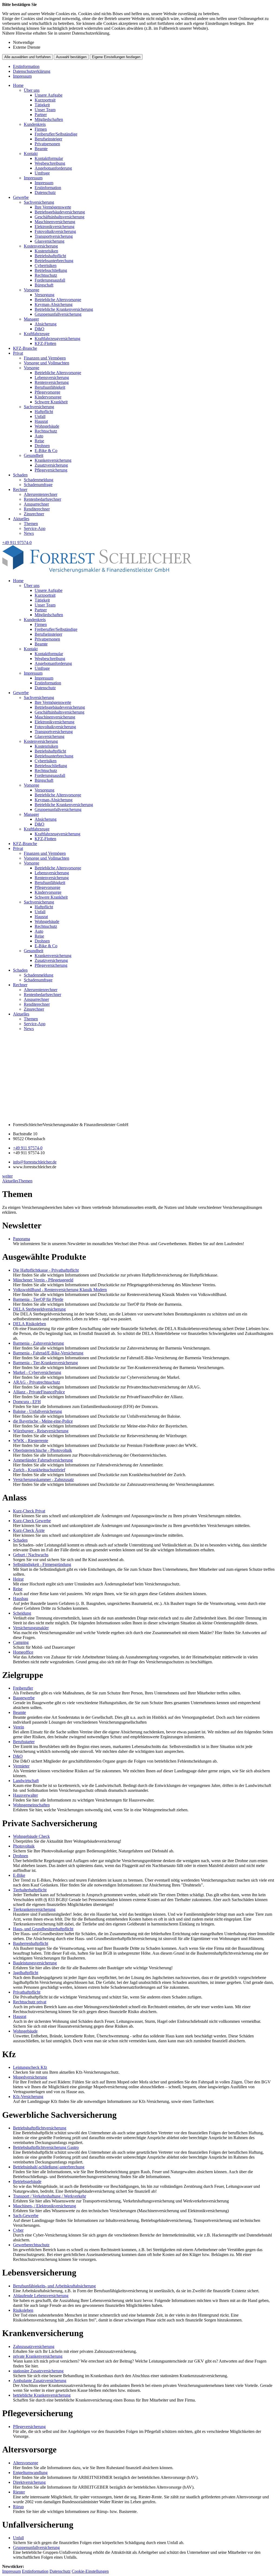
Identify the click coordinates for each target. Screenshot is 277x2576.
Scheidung (22, 1613)
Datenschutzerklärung (32, 71)
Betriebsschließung (51, 270)
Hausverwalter (25, 1795)
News (29, 533)
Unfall (40, 416)
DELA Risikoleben (29, 1324)
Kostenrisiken (46, 251)
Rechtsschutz (46, 275)
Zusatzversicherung (51, 465)
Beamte (41, 149)
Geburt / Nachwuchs (31, 1555)
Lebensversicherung (52, 377)
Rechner (20, 489)
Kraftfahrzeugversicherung (57, 339)
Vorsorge (32, 290)
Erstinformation (26, 66)
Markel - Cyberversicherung (37, 1372)
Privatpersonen (47, 144)
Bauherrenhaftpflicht (31, 1943)
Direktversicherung (29, 2482)
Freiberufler (23, 1688)
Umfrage (42, 173)
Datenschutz (45, 192)
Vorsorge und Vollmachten (47, 363)
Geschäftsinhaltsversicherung (60, 217)
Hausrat (41, 421)
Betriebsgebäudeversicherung (60, 212)
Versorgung (44, 295)
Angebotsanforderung (53, 168)
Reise (39, 441)
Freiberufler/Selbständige (56, 134)
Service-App (35, 528)
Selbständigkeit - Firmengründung (42, 1564)
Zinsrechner (34, 514)
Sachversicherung (39, 202)
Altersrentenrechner (41, 494)
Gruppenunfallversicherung (58, 314)
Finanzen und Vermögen (45, 358)
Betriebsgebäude (27, 2181)
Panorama (22, 1239)
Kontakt (31, 154)
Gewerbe (21, 197)
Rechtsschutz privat (30, 2002)
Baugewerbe (24, 1698)
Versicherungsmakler (31, 1628)
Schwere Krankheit (51, 402)
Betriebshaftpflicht (50, 256)
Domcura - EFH (27, 1402)
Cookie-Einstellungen (90, 2571)
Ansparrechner (36, 504)
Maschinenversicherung (55, 222)
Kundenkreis (35, 124)
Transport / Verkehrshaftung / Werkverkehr (50, 2196)
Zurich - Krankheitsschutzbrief (39, 1470)
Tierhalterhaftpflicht (30, 1890)
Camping (21, 1642)
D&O (39, 329)
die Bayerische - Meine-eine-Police (43, 1421)
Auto (39, 436)
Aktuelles (21, 519)
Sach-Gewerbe (26, 2216)
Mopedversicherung (30, 2077)
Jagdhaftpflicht (26, 1973)
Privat (18, 353)
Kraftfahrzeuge (37, 334)
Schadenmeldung (39, 480)
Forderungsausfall (50, 280)
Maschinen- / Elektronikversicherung (44, 2206)
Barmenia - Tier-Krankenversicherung (45, 1363)
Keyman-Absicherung (54, 304)
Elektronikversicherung (55, 227)
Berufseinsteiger (48, 139)
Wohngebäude (47, 426)
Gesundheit (34, 455)
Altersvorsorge (26, 2463)
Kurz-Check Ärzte (29, 1530)
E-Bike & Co (46, 451)
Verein (19, 1727)
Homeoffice (23, 1652)
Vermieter (21, 1766)
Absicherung (46, 324)
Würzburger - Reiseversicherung (41, 1431)
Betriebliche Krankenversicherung (64, 309)
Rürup (18, 2507)
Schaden (20, 475)
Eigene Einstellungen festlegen (116, 57)
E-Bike (19, 1875)
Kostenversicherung (41, 246)
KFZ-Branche (25, 348)
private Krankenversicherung (38, 2356)
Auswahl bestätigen (71, 57)
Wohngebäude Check (31, 1836)
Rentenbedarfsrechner (42, 499)
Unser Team (45, 110)
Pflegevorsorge (47, 392)
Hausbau (21, 1599)
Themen (31, 524)
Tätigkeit (42, 105)
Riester (19, 2492)
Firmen (41, 129)
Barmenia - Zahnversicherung (38, 1343)
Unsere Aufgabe (49, 95)
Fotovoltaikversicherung (55, 231)
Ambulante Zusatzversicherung (40, 2381)
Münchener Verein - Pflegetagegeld (43, 1280)
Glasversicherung (50, 241)
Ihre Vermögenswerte (53, 207)
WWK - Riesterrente (31, 1441)
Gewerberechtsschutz (31, 2245)
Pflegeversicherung (51, 470)
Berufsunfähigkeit (50, 387)
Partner (41, 115)
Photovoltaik (24, 1846)
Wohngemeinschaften (31, 1805)
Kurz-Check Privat (29, 1511)
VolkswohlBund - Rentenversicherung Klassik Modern (60, 1290)
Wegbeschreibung (50, 163)
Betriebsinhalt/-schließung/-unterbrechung (49, 2167)
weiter (7, 1176)
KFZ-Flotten (45, 343)
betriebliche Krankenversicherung (42, 2395)
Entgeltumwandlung (30, 2473)
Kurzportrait (45, 100)
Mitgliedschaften (49, 119)
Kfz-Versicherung (28, 2097)
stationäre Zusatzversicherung (38, 2371)
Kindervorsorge (48, 397)
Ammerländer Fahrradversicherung (43, 1460)
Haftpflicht (44, 412)
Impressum (22, 76)
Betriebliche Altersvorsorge (58, 300)
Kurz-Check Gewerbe (32, 1521)
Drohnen (42, 446)
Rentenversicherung (52, 382)
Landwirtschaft (26, 1781)
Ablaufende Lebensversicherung (41, 2296)
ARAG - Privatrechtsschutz (37, 1382)
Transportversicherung (54, 236)
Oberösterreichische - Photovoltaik (42, 1450)
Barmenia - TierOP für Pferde (38, 1299)
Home (18, 85)
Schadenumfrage (38, 485)
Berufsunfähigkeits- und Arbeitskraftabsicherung (54, 2286)
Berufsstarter (24, 1742)
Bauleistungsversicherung (35, 1963)
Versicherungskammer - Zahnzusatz (43, 1480)
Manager (31, 319)
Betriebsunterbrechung (54, 261)
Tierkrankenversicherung (34, 1909)
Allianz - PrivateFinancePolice (39, 1392)
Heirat (18, 1579)
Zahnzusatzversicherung (34, 2346)
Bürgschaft (44, 285)
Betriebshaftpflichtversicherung (40, 2128)
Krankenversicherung (53, 460)
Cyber (18, 2230)
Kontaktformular (49, 158)
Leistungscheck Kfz (30, 2067)
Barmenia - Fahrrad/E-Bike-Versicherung (48, 1353)
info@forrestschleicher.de (35, 1162)
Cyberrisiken (46, 265)
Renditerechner (37, 509)
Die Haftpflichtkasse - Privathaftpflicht (46, 1270)
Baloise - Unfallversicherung (37, 1411)
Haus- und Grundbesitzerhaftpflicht (43, 1929)
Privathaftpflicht (27, 1992)
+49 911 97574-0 (28, 1148)
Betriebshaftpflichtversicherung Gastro (46, 2147)
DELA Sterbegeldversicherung (39, 1309)
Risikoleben (23, 2310)
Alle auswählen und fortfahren (27, 57)
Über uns (32, 90)
